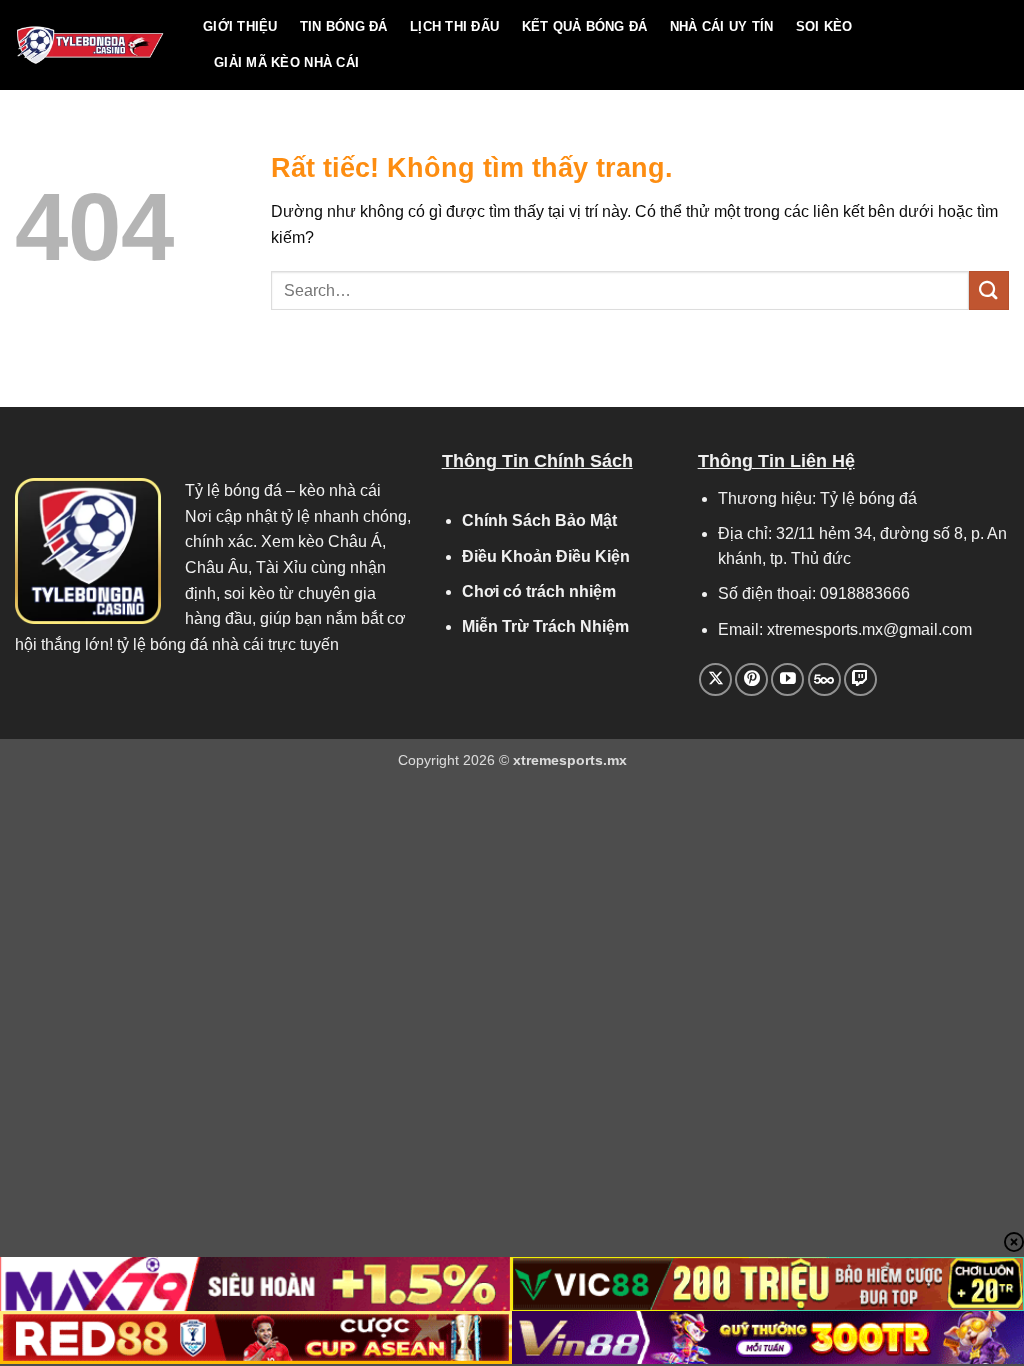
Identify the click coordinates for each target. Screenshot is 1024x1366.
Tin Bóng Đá (344, 26)
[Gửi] (989, 290)
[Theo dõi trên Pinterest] (751, 679)
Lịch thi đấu (454, 26)
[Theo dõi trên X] (715, 679)
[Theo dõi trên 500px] (824, 679)
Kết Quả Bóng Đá (585, 26)
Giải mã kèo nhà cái (286, 62)
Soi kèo (824, 26)
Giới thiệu (240, 26)
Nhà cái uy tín (722, 26)
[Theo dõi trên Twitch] (860, 679)
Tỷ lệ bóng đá (233, 490)
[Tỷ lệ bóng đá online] (94, 45)
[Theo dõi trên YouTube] (787, 679)
